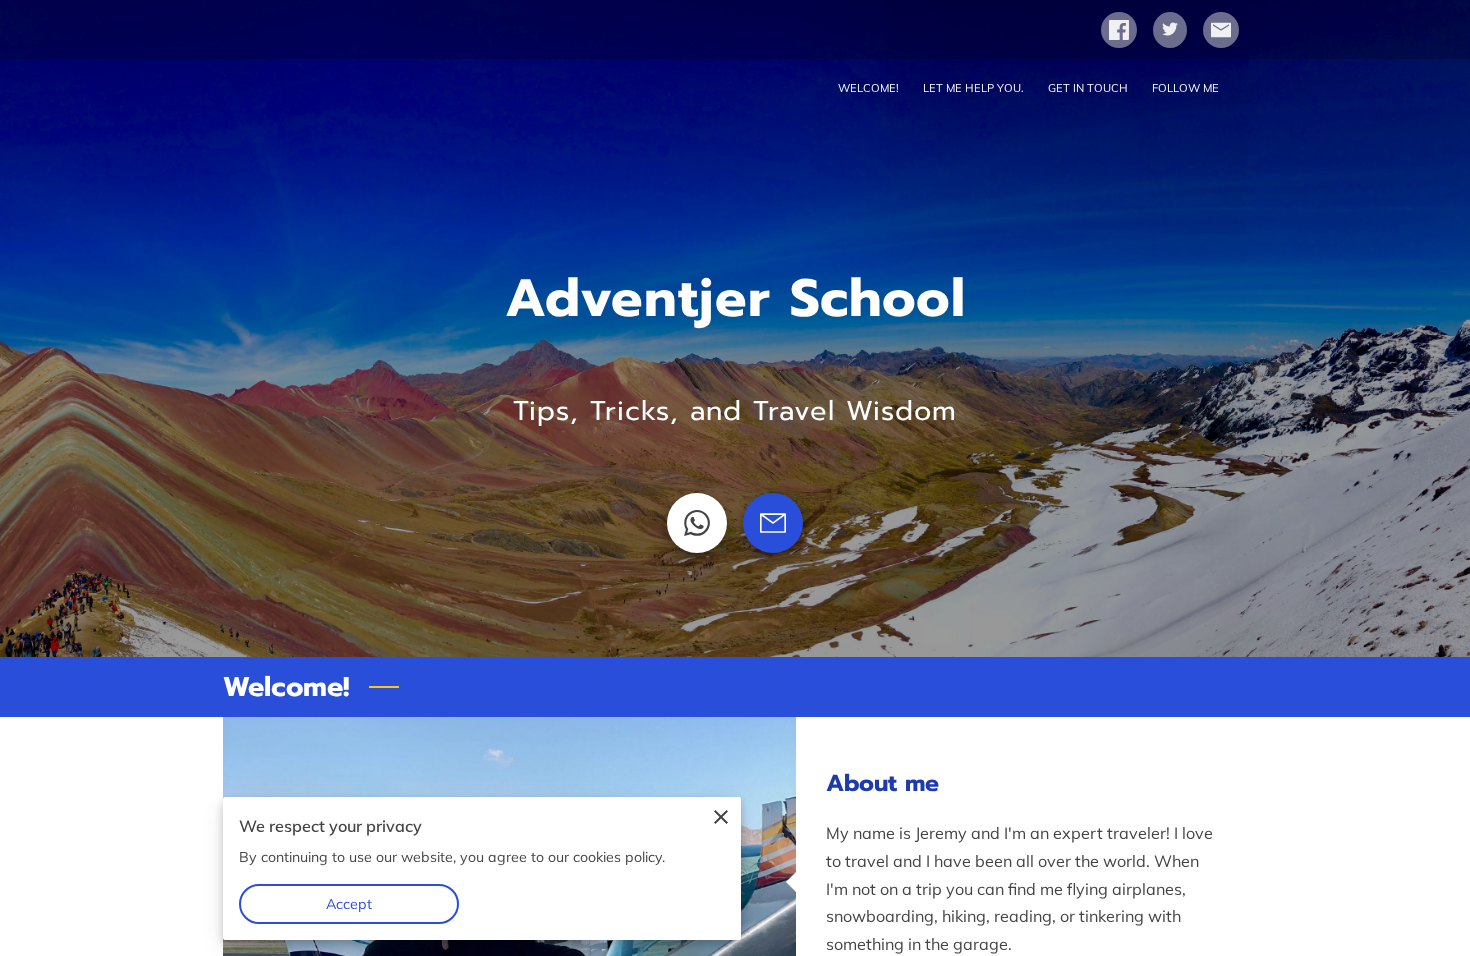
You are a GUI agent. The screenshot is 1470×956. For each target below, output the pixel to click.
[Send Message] (773, 523)
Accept (349, 904)
